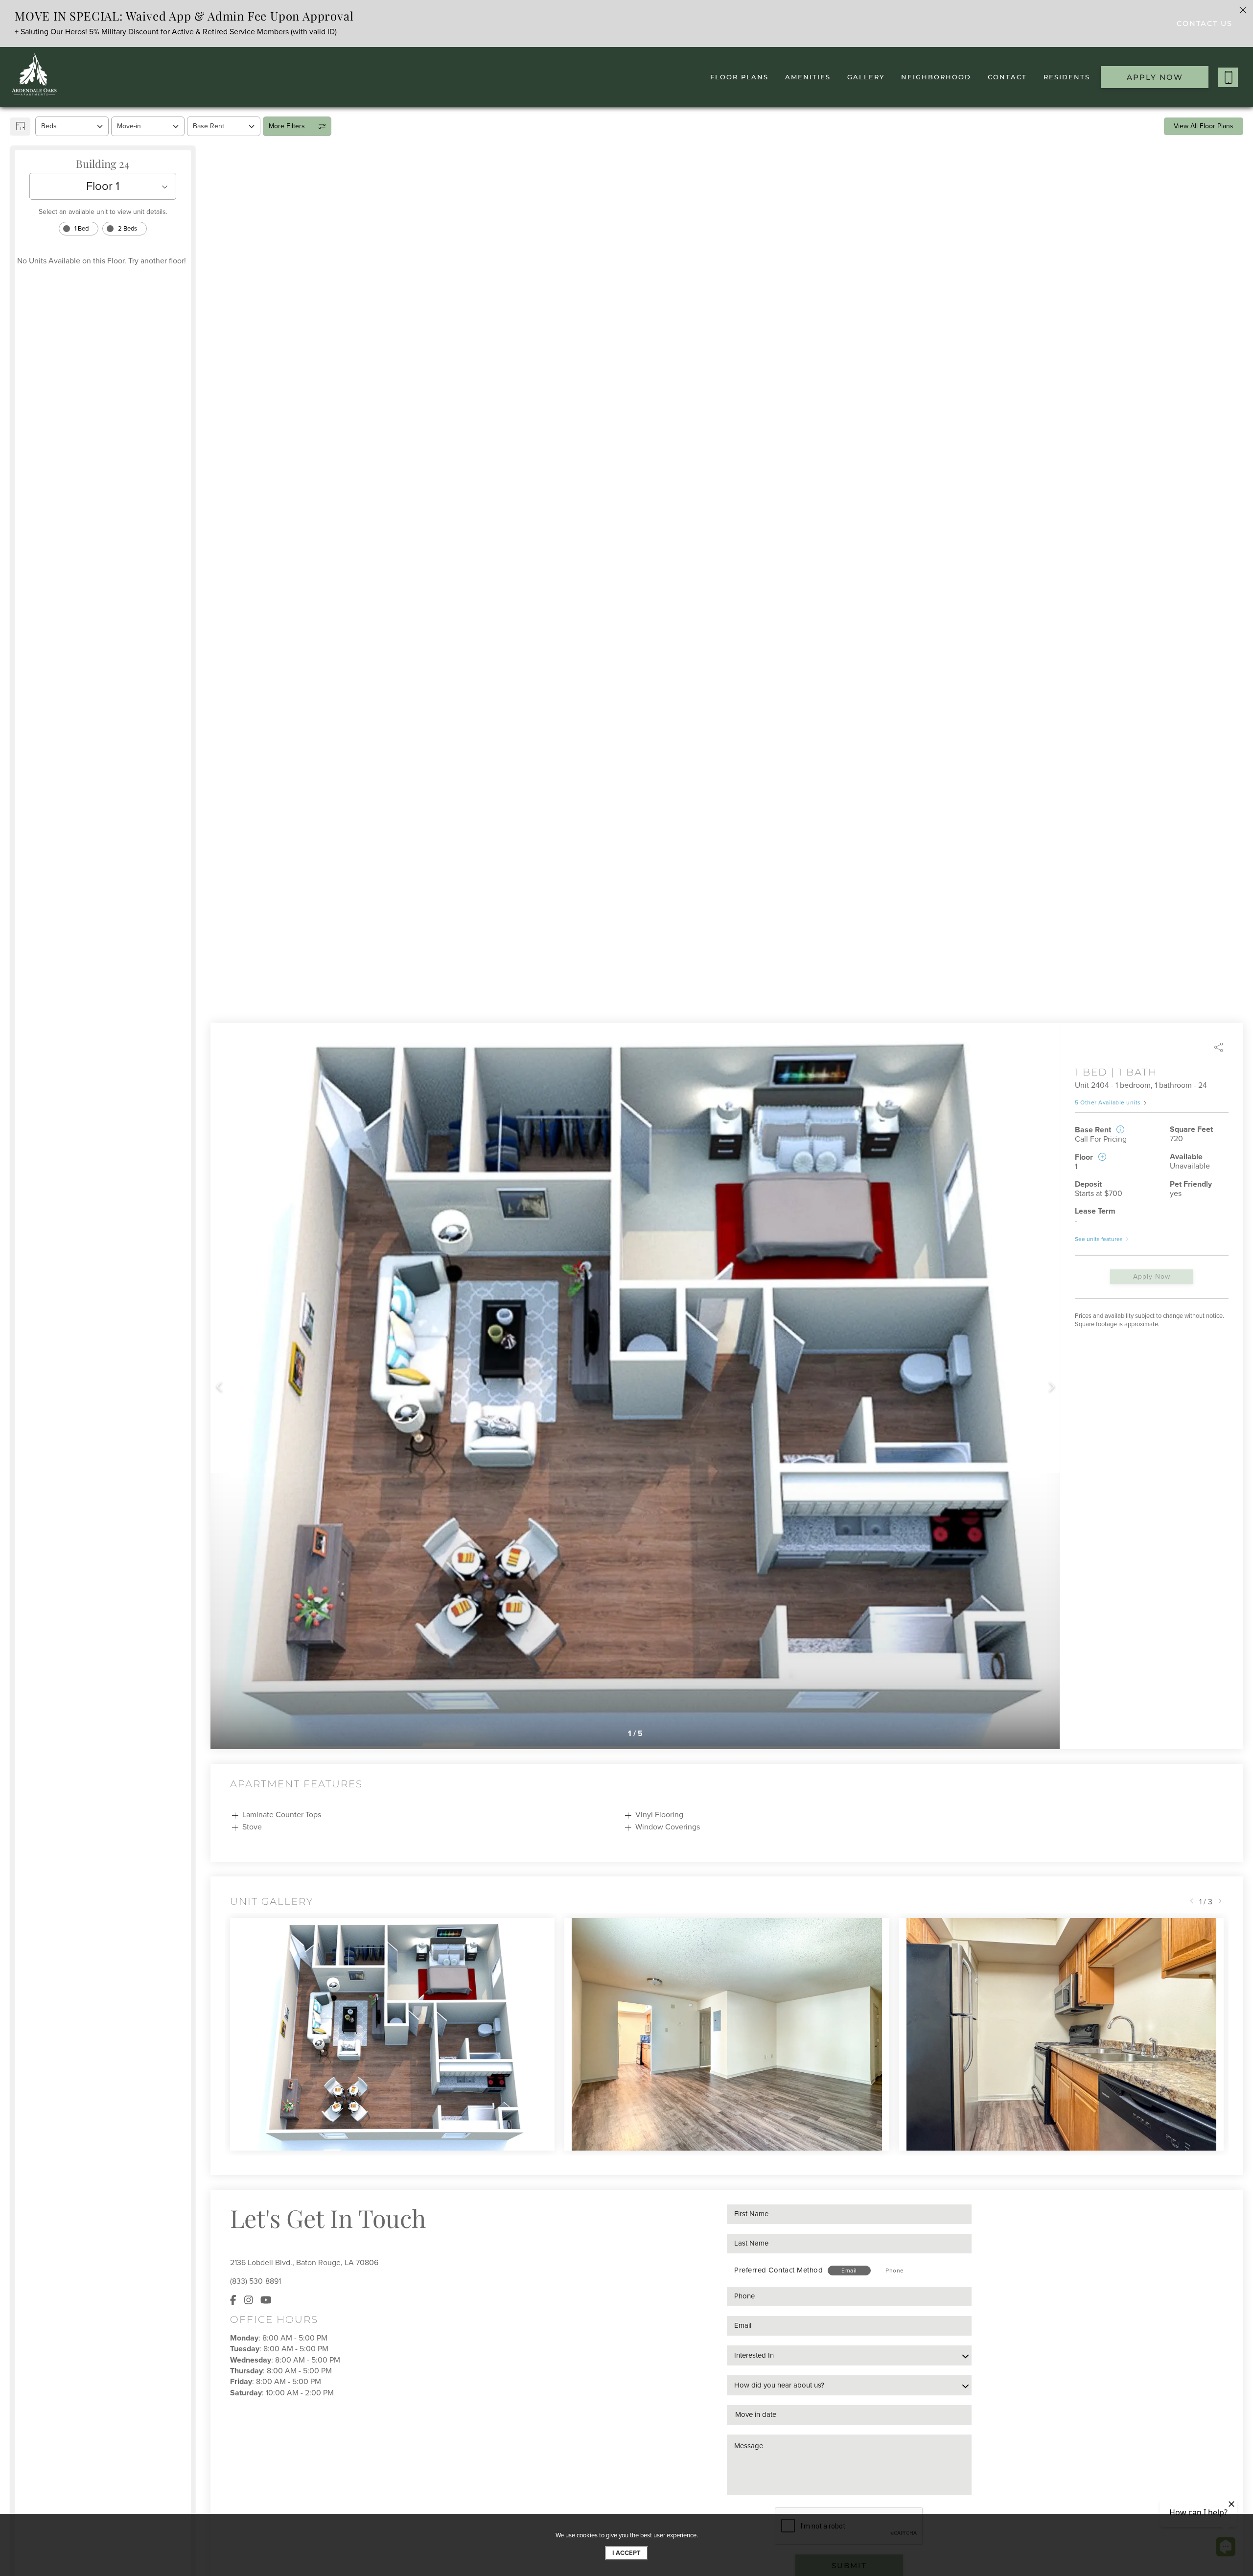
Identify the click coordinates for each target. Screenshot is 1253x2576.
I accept (626, 2553)
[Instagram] (249, 2301)
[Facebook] (233, 2301)
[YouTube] (266, 2301)
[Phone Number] (1228, 77)
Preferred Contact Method (778, 2270)
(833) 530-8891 (255, 2281)
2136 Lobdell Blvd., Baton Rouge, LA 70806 (304, 2263)
